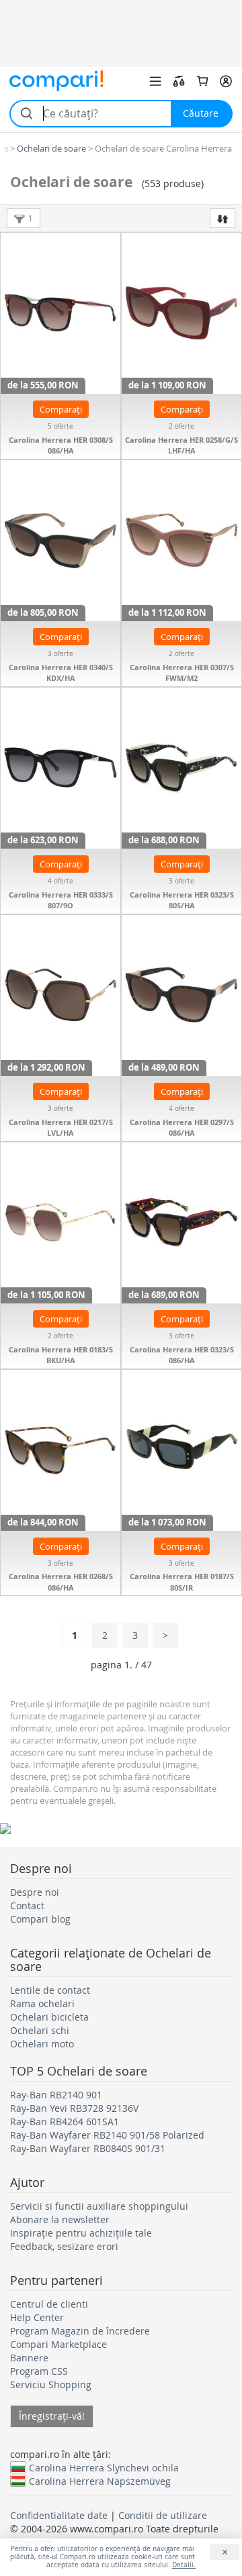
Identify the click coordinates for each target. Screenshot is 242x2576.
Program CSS (39, 2371)
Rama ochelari (42, 2003)
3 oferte (61, 654)
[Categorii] (155, 81)
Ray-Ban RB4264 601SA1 (65, 2122)
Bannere (29, 2358)
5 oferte (61, 426)
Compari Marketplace (58, 2344)
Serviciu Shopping (51, 2384)
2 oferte (182, 426)
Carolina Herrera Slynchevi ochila (104, 2467)
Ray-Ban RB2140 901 (56, 2095)
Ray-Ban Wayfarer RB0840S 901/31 (88, 2148)
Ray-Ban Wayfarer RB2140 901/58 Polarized (107, 2135)
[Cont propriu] (226, 81)
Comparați (61, 409)
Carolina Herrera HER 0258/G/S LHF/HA (182, 445)
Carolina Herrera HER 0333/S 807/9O (61, 900)
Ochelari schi (40, 2030)
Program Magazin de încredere (80, 2331)
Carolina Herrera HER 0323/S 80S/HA (182, 900)
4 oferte (61, 881)
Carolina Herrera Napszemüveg (100, 2481)
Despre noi (35, 1892)
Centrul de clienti (49, 2304)
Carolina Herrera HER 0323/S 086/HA (182, 1355)
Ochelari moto (42, 2044)
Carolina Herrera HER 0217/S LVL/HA (61, 1128)
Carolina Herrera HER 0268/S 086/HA (61, 1582)
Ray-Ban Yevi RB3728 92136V (74, 2108)
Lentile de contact (50, 1990)
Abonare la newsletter (60, 2219)
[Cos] (202, 81)
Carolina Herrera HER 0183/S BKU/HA (61, 1355)
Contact (27, 1906)
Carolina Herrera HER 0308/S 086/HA (61, 445)
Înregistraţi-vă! (52, 2416)
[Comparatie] (179, 81)
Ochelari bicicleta (49, 2017)
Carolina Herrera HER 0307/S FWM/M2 (182, 673)
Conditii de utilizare (163, 2515)
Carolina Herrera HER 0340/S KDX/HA (61, 673)
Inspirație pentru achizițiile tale (81, 2233)
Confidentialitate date (59, 2515)
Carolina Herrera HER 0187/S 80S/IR (182, 1582)
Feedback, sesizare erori (64, 2246)
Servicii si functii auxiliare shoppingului (99, 2206)
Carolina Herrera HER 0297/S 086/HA (182, 1128)
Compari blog (40, 1919)
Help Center (37, 2317)
